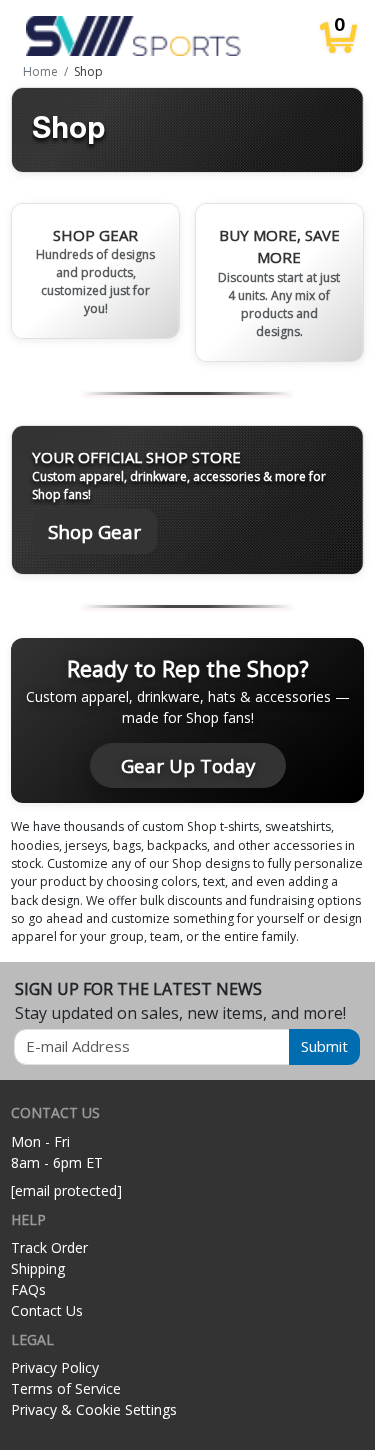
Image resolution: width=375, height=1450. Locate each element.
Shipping (38, 1268)
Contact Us (47, 1310)
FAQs (28, 1289)
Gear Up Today (188, 765)
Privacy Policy (55, 1367)
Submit (324, 1046)
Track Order (49, 1247)
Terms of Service (66, 1388)
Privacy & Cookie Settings (94, 1409)
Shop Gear (94, 531)
